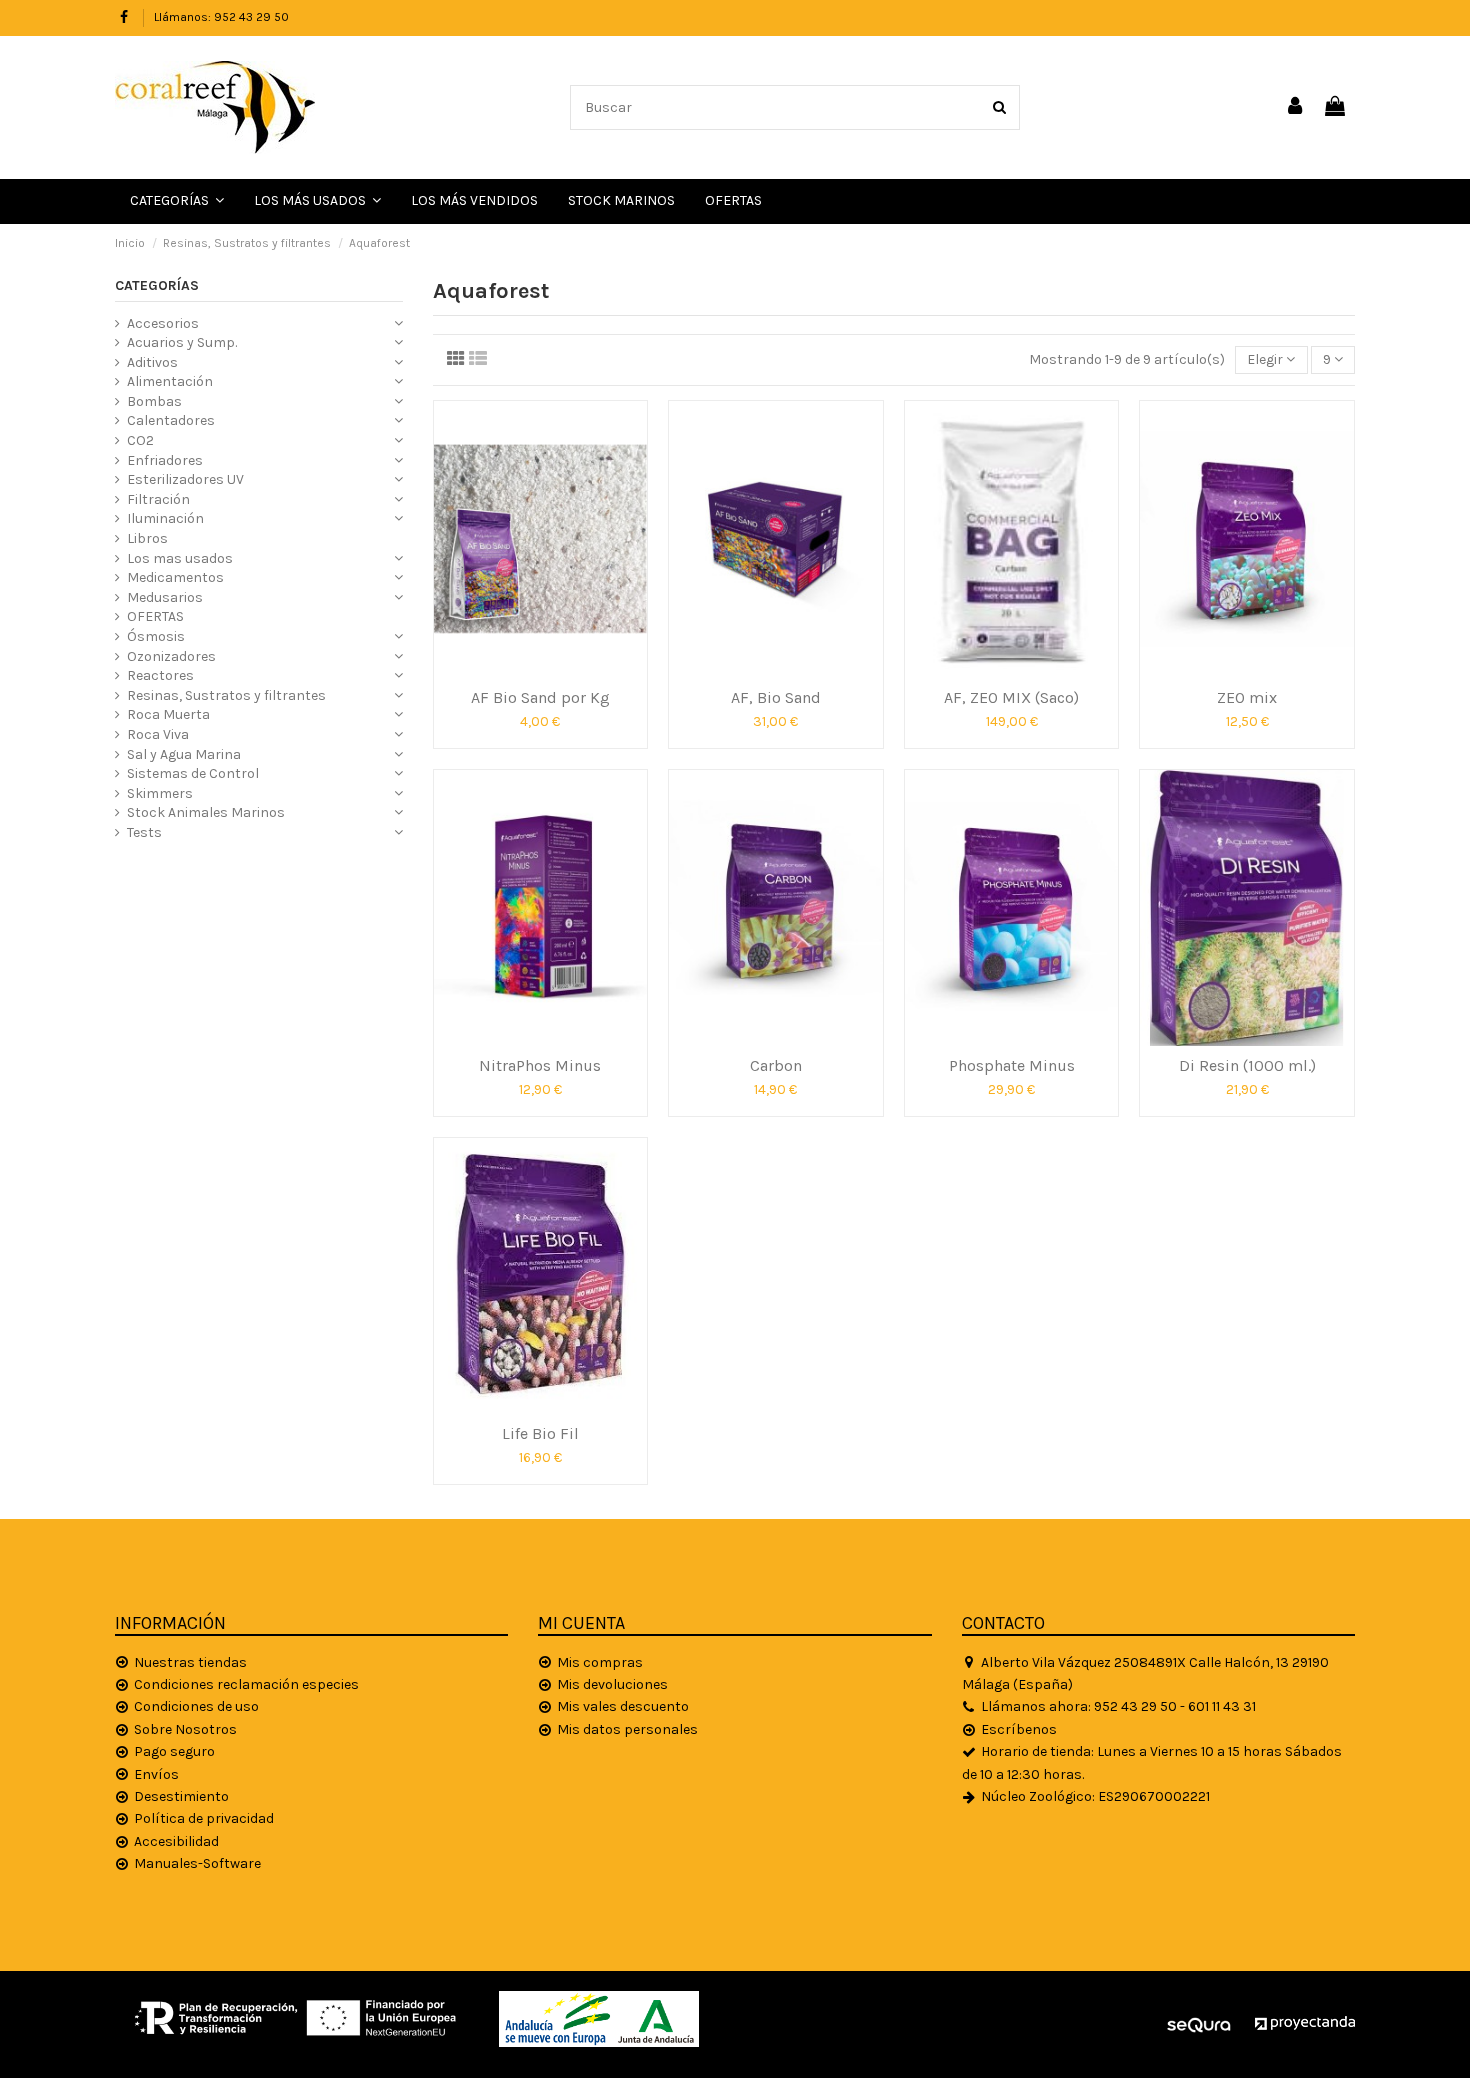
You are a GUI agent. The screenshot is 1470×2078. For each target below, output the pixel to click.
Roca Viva (158, 734)
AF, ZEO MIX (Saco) (1011, 697)
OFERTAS (155, 616)
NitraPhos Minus (540, 1065)
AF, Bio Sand (776, 697)
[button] (317, 201)
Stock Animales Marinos (206, 812)
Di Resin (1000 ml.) (1247, 1065)
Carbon (776, 1065)
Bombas (154, 401)
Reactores (160, 675)
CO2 (140, 440)
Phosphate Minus (1012, 1065)
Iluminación (165, 518)
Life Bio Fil (540, 1433)
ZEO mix (1247, 697)
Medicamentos (175, 577)
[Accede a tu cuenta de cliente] (1296, 107)
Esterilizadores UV (185, 479)
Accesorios (163, 323)
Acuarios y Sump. (182, 342)
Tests (144, 832)
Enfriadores (165, 460)
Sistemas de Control (193, 773)
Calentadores (171, 420)
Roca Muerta (168, 714)
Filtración (158, 499)
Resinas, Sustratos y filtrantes (226, 695)
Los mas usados (180, 558)
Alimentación (170, 381)
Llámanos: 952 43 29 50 (221, 17)
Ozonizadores (171, 656)
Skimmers (160, 793)
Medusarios (165, 597)
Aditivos (152, 362)
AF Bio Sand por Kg (540, 697)
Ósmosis (156, 636)
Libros (147, 538)
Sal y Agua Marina (184, 754)
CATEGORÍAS (157, 285)
